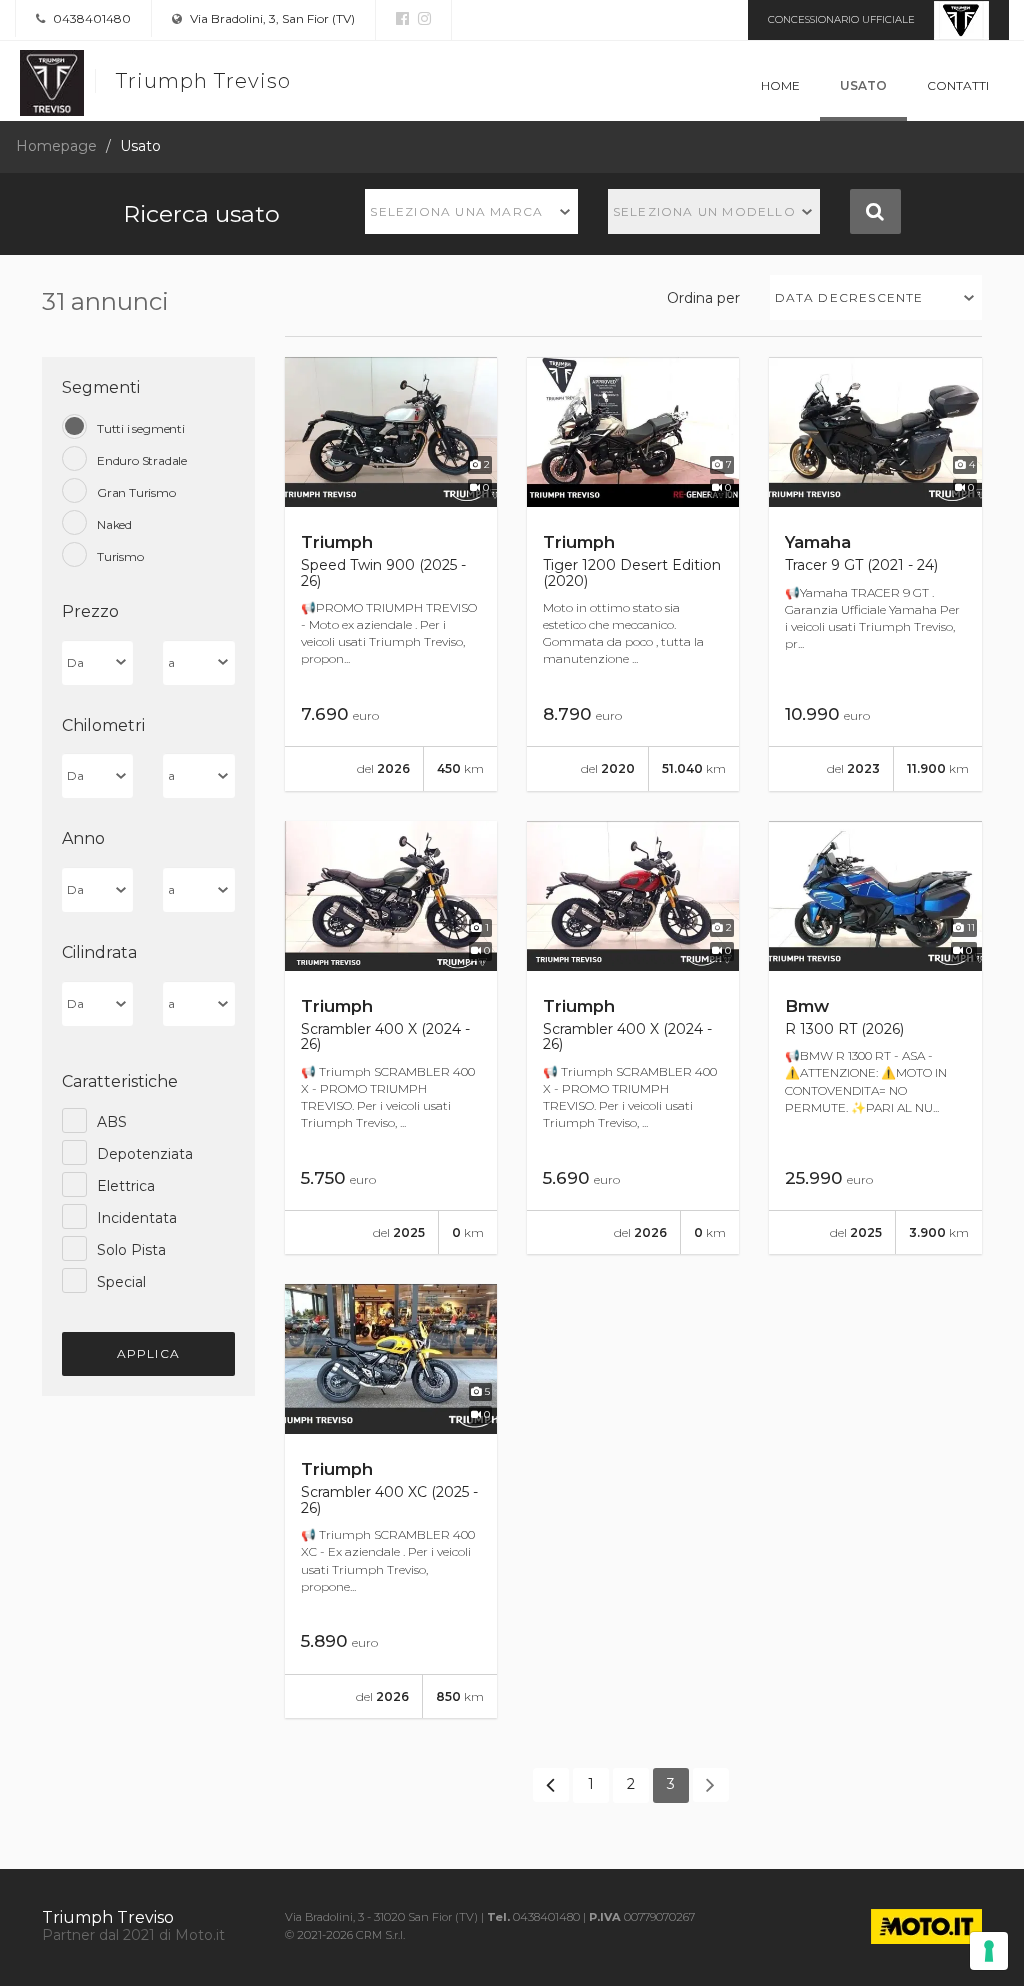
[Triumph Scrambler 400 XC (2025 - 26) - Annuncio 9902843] (391, 1501)
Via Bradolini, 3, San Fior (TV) (271, 18)
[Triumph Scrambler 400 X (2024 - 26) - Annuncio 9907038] (633, 1038)
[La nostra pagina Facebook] (402, 19)
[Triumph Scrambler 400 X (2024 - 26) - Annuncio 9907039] (391, 1038)
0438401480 (90, 18)
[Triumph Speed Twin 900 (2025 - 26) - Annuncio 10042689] (391, 574)
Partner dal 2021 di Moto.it (133, 1935)
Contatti (958, 85)
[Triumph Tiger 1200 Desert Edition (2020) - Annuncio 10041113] (633, 574)
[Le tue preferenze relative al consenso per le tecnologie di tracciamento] (989, 1951)
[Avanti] (711, 1785)
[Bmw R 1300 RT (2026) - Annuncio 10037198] (875, 1038)
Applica (148, 1353)
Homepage (56, 146)
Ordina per (703, 298)
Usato (863, 85)
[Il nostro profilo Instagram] (422, 19)
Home (780, 85)
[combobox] (471, 211)
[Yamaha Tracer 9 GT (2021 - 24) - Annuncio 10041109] (875, 574)
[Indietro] (551, 1785)
